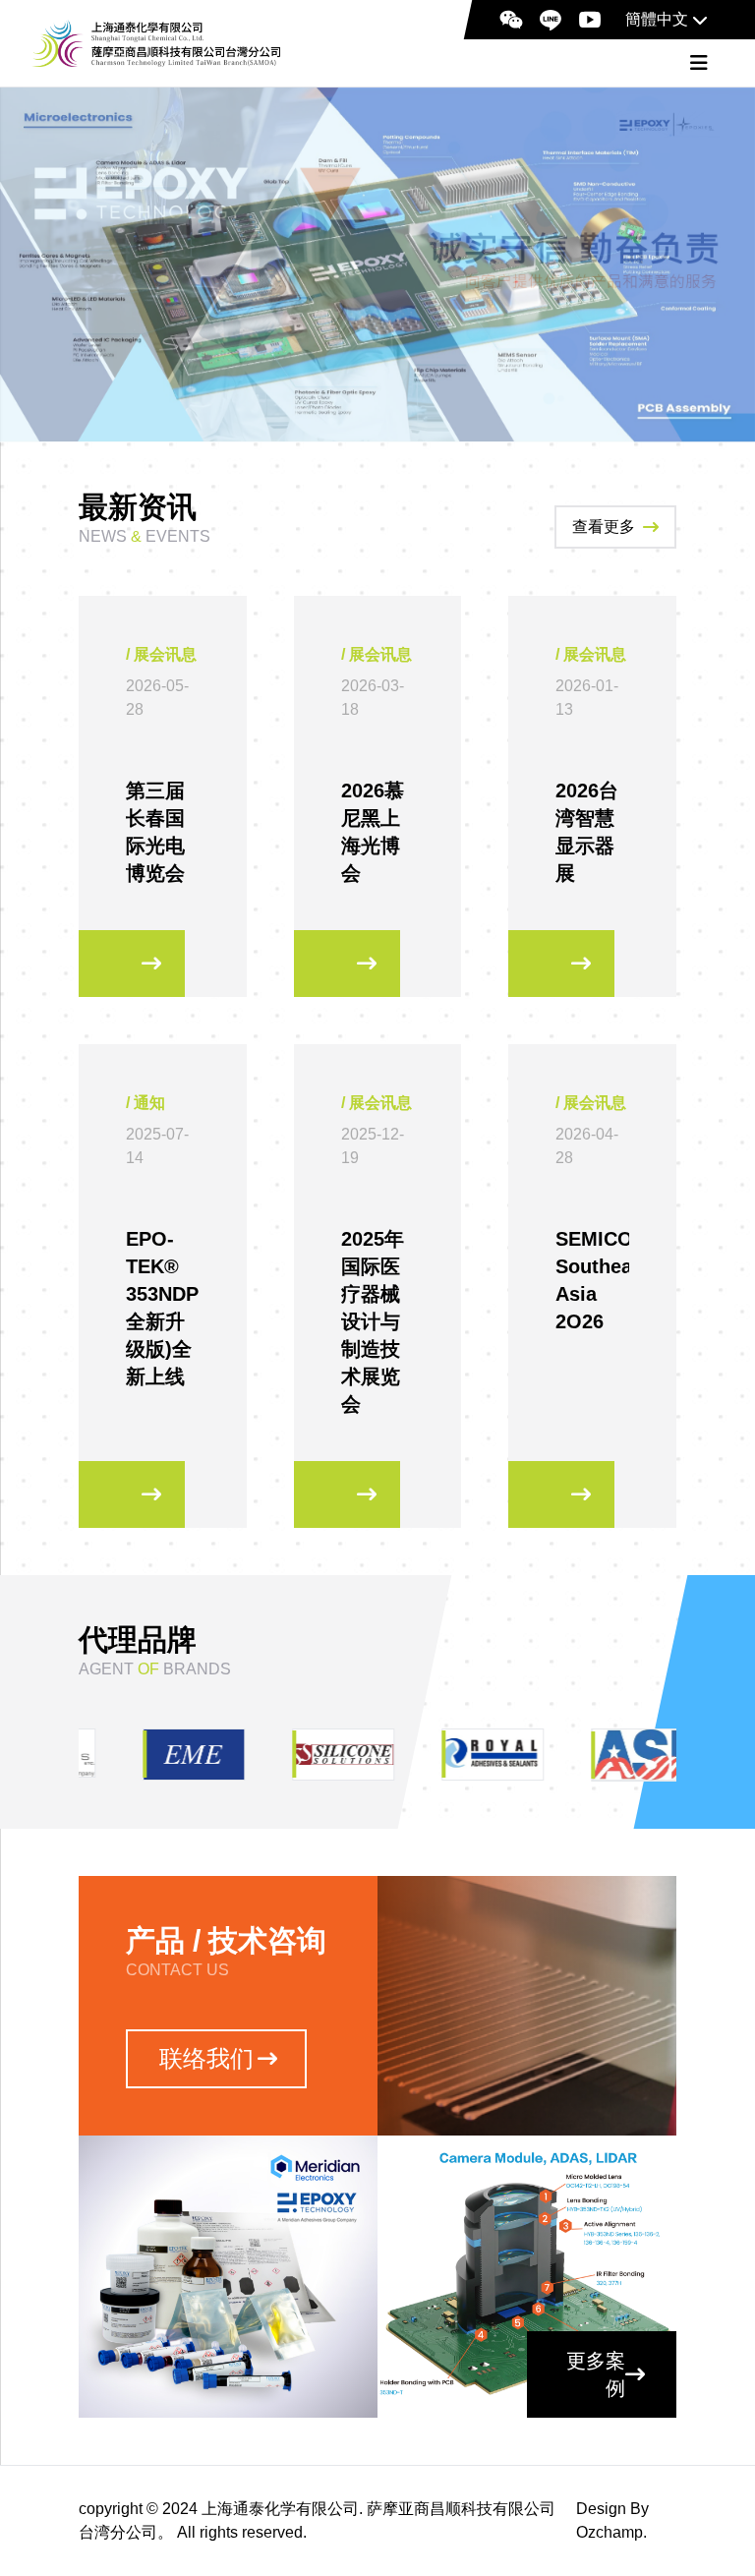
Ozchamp (610, 2532)
